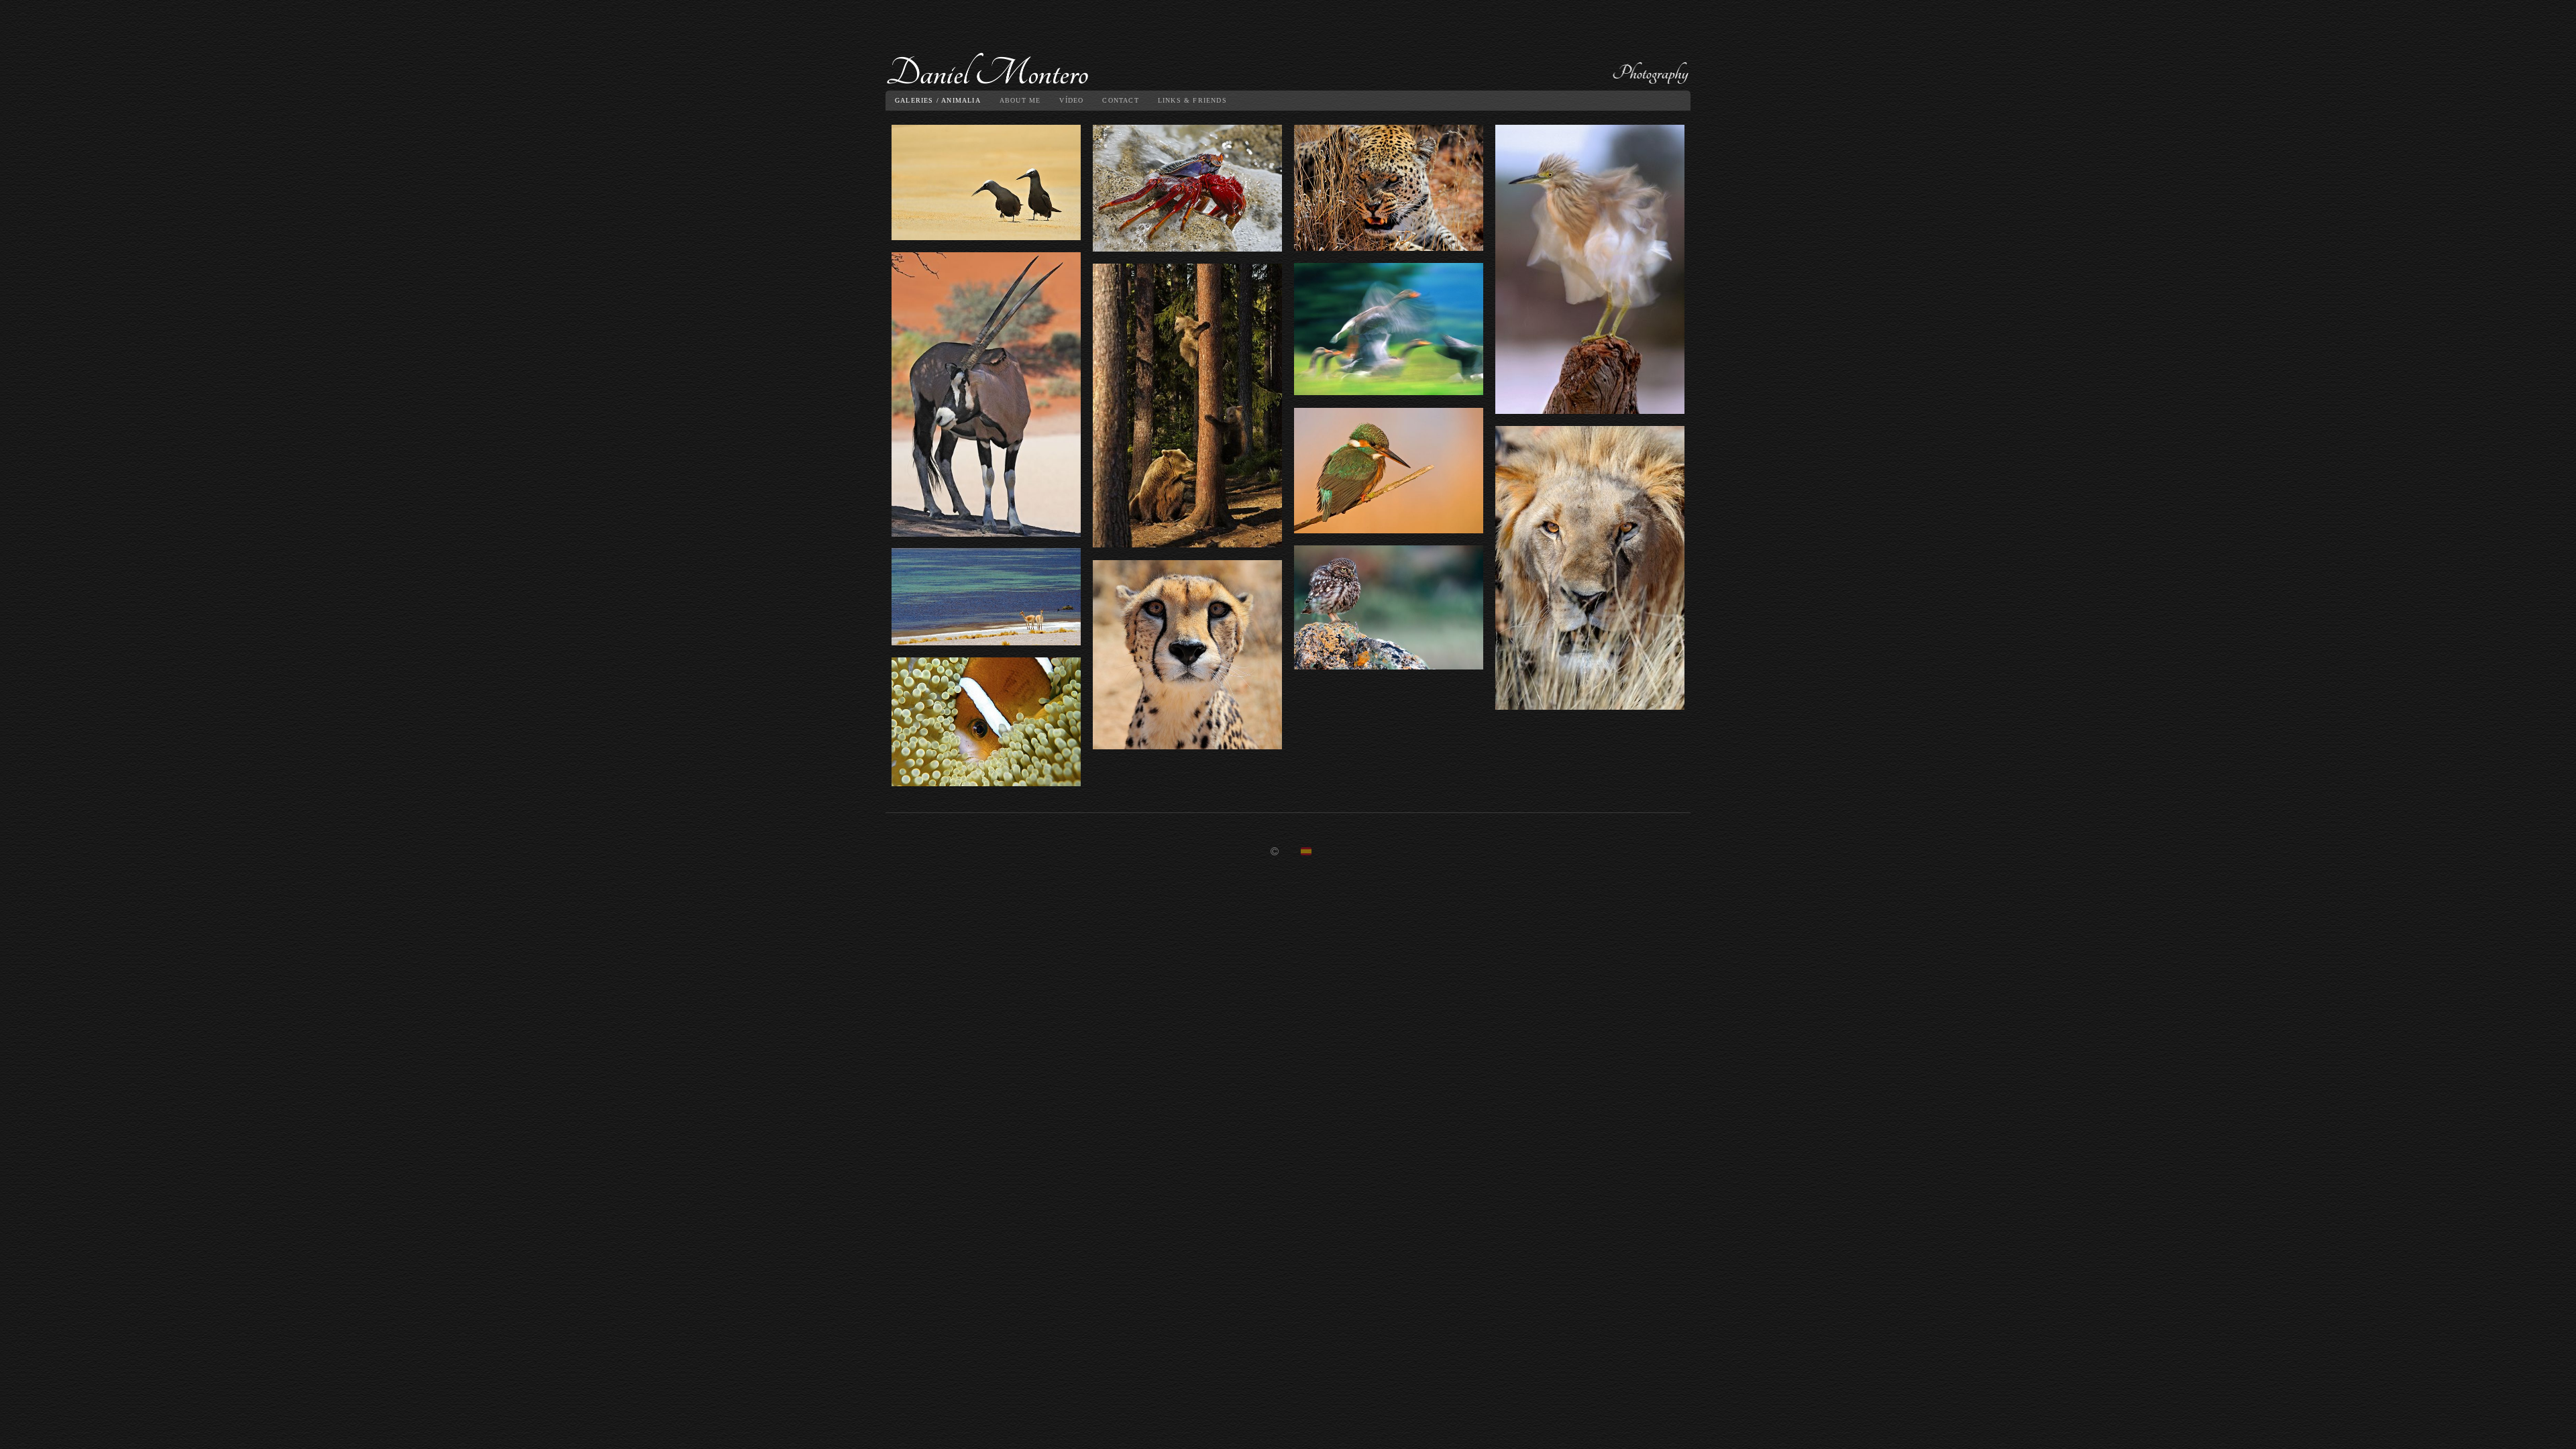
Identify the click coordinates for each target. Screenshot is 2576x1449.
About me (1020, 100)
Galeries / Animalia (938, 100)
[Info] (1275, 852)
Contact (1120, 100)
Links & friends (1192, 100)
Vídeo (1071, 100)
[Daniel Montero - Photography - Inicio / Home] (1288, 50)
